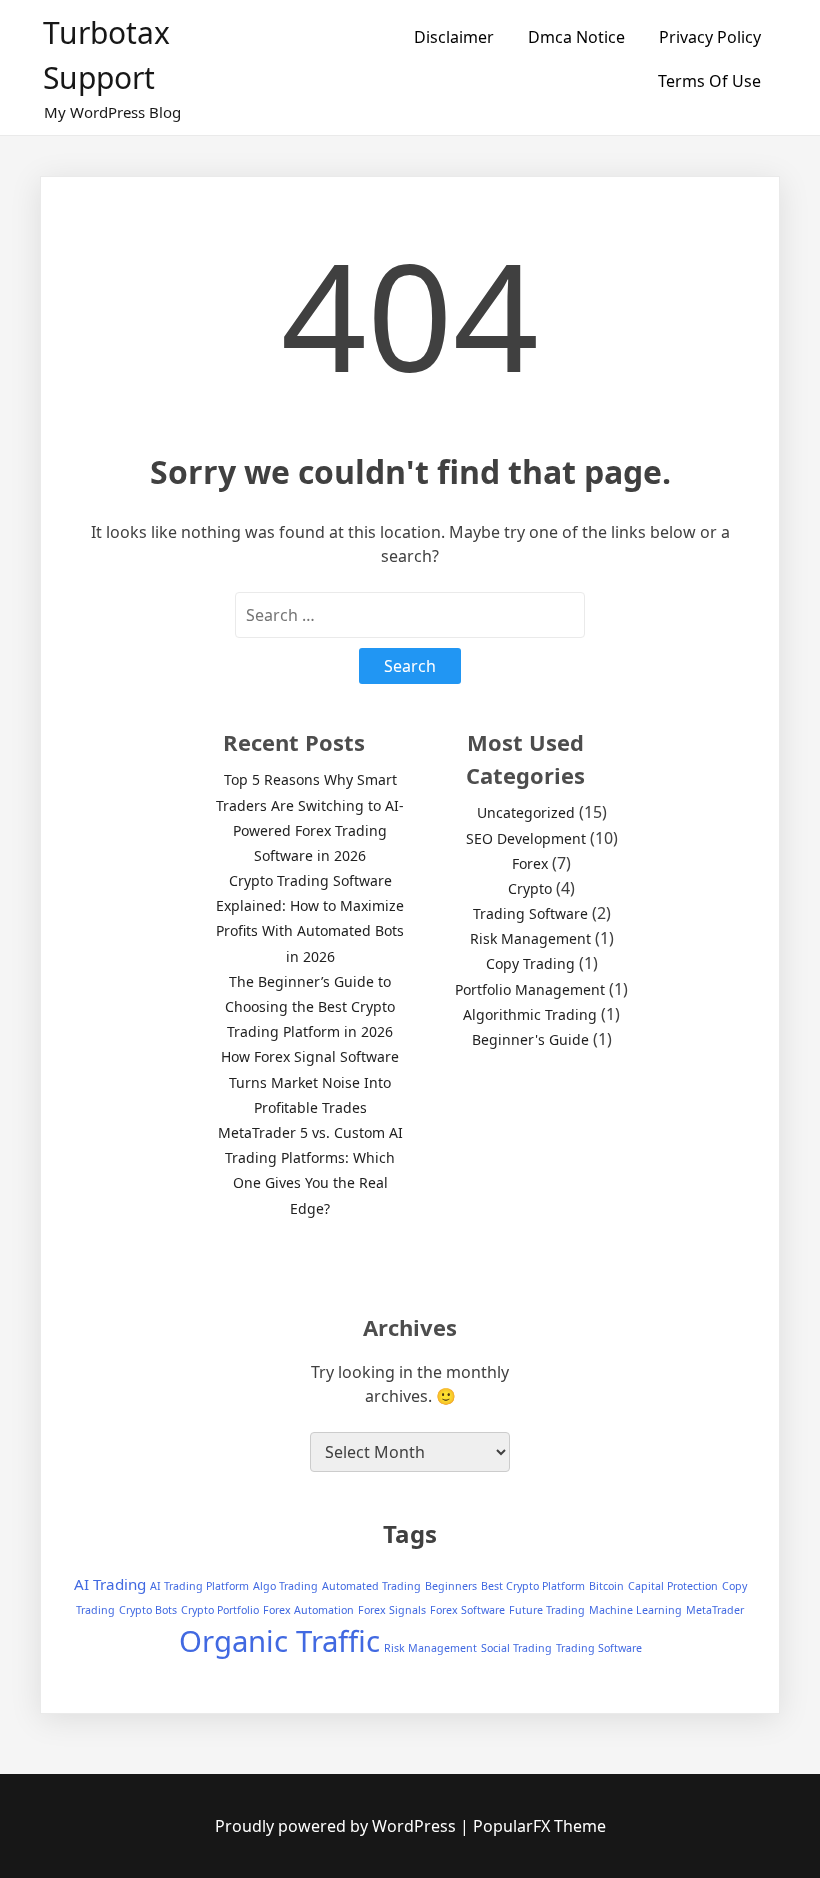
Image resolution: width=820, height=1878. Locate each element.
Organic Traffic (279, 1641)
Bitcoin (606, 1586)
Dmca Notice (576, 37)
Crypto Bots (148, 1610)
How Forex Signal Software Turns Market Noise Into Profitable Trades (310, 1081)
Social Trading (516, 1648)
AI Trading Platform (199, 1586)
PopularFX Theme (539, 1826)
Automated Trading (371, 1586)
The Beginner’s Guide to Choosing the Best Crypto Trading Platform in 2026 (310, 1006)
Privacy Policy (710, 37)
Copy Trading (530, 963)
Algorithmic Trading (530, 1014)
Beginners (451, 1586)
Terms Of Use (709, 81)
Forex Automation (308, 1610)
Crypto (530, 888)
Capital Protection (673, 1586)
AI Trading (110, 1584)
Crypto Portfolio (220, 1610)
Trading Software (530, 913)
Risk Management (530, 938)
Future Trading (547, 1610)
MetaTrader (715, 1610)
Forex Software (467, 1610)
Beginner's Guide (530, 1039)
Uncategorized (526, 812)
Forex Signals (392, 1610)
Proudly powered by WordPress (337, 1826)
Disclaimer (454, 37)
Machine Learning (635, 1610)
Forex (530, 863)
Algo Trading (285, 1586)
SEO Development (526, 838)
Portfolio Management (530, 989)
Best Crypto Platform (533, 1586)
